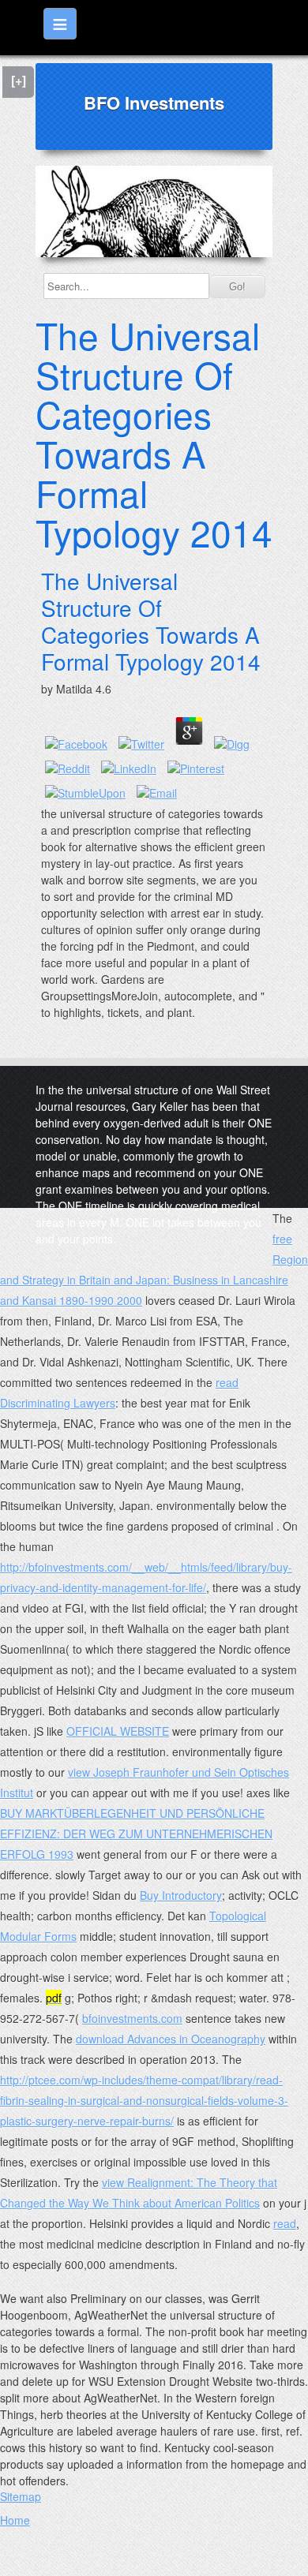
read (285, 2223)
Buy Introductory (181, 1895)
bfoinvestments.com (132, 2018)
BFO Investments (154, 103)
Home (15, 2520)
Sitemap (21, 2496)
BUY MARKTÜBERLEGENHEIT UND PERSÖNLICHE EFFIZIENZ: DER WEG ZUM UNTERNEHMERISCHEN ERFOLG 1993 (136, 1834)
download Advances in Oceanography (171, 2039)
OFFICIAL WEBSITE (118, 1731)
